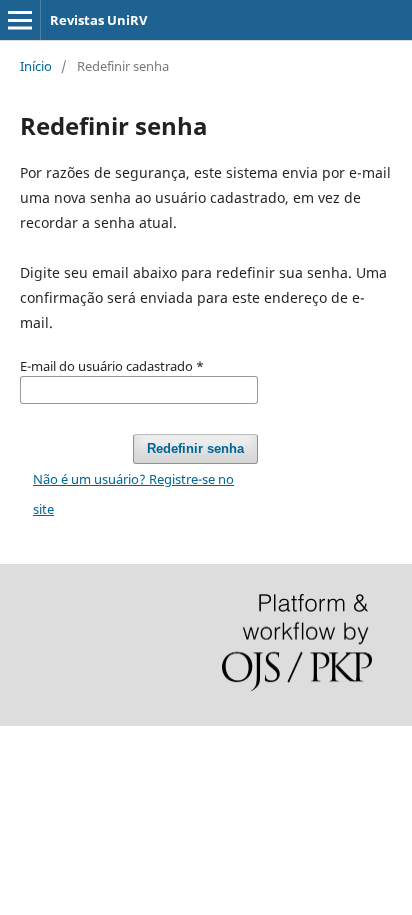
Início (36, 66)
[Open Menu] (20, 20)
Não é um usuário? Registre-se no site (133, 494)
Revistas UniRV (98, 20)
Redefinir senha (195, 448)
